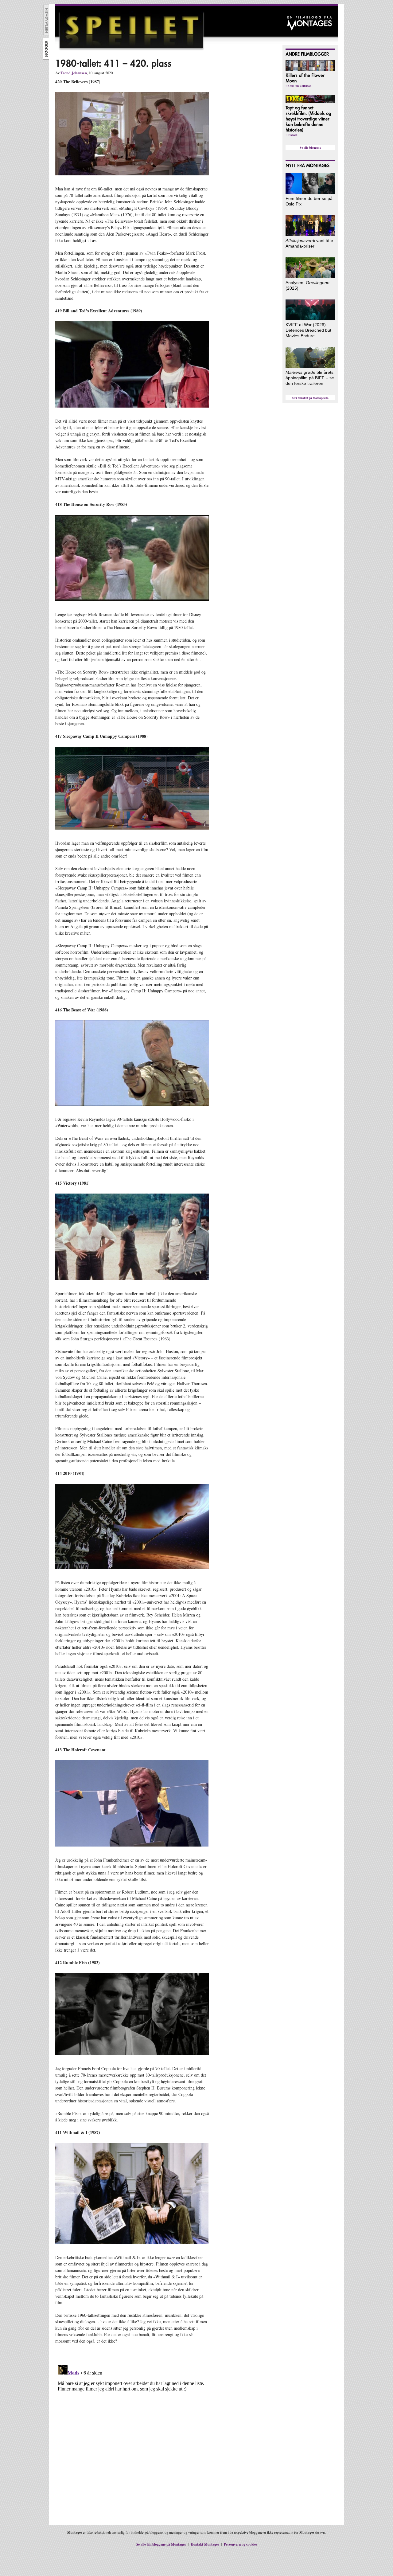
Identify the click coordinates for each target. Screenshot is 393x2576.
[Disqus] (132, 2439)
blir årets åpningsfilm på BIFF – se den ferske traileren (310, 378)
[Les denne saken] (310, 193)
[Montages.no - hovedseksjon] (46, 34)
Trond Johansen (74, 73)
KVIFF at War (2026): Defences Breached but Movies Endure (308, 330)
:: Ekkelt (291, 135)
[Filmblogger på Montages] (46, 58)
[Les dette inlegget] (309, 119)
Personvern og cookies (240, 2544)
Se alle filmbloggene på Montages (161, 2544)
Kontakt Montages (205, 2544)
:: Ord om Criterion (299, 86)
